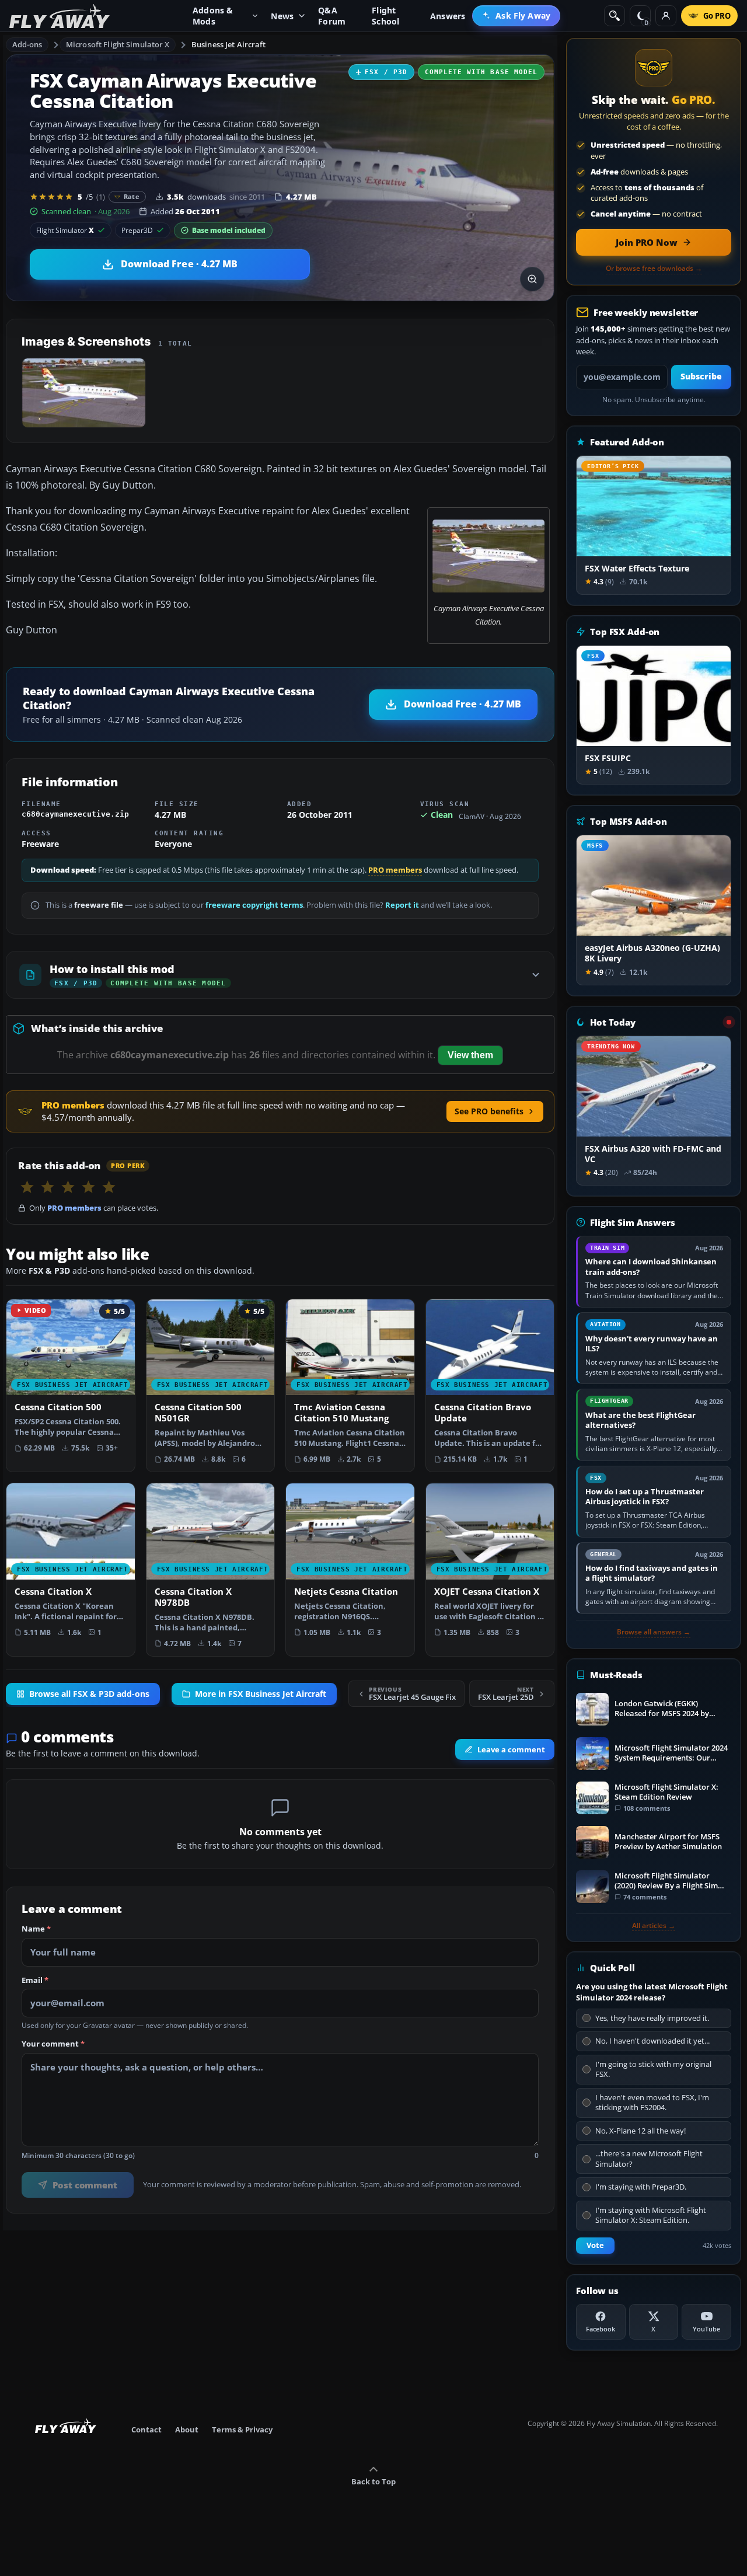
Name (36, 1929)
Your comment (53, 2044)
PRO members (395, 870)
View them (470, 1055)
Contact (146, 2429)
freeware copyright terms (254, 905)
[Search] (615, 16)
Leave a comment (511, 1749)
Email (35, 1980)
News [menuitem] (282, 16)
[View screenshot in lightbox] (532, 279)
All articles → (654, 1926)
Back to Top (373, 2481)
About (187, 2429)
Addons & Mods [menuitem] (213, 16)
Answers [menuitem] (448, 16)
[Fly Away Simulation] (60, 16)
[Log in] (666, 16)
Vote (595, 2245)
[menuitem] (516, 16)
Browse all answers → (654, 1632)
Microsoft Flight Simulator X (118, 44)
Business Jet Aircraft (229, 44)
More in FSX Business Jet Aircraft (261, 1694)
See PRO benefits (489, 1111)
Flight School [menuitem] (385, 16)
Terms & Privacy (242, 2429)
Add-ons (27, 44)
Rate (132, 196)
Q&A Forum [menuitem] (332, 16)
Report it (402, 905)
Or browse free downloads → (654, 269)
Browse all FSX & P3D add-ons (89, 1694)
